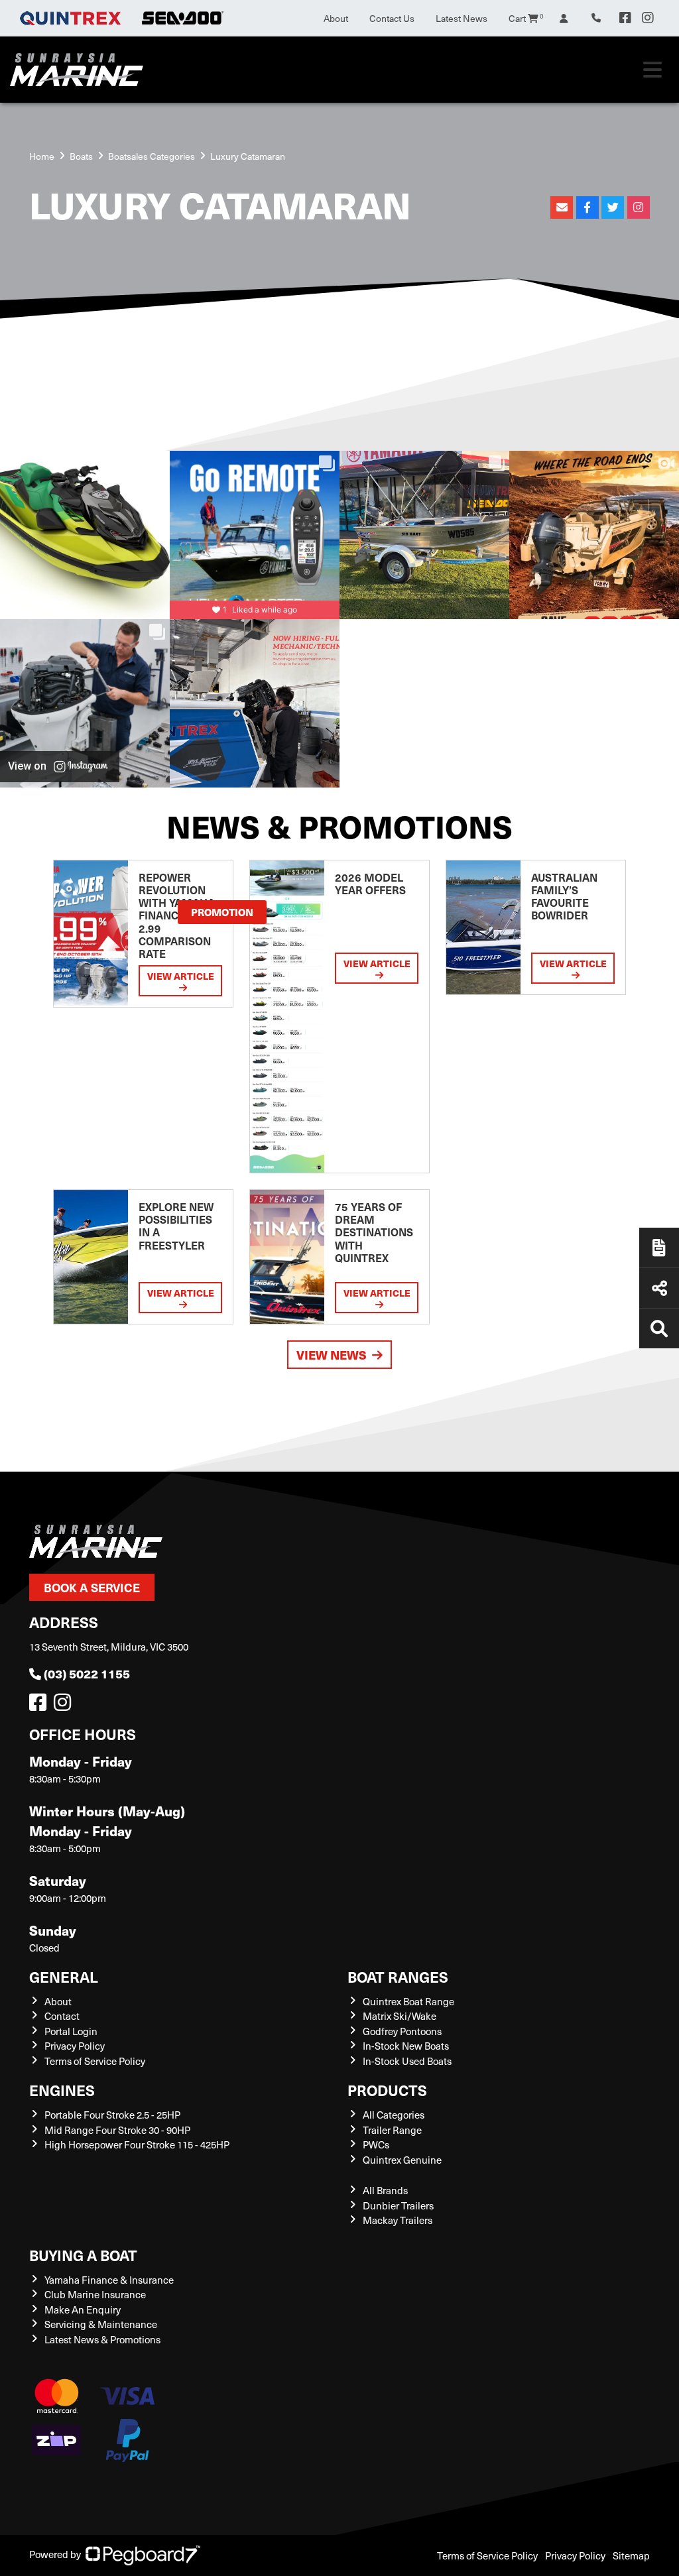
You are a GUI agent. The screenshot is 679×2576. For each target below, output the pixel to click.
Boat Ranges (398, 1976)
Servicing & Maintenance (101, 2324)
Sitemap (631, 2555)
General (64, 1976)
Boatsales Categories (152, 156)
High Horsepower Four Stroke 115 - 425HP (137, 2144)
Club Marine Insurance (95, 2294)
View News (332, 1355)
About (336, 18)
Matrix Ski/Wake (400, 2016)
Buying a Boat (83, 2255)
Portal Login (71, 2031)
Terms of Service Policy (95, 2061)
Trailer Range (392, 2130)
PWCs (376, 2144)
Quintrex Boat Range (408, 2001)
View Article (181, 976)
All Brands (385, 2190)
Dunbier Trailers (398, 2205)
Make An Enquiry (83, 2310)
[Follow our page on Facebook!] (625, 18)
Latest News (462, 18)
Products (387, 2090)
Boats (81, 156)
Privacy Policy (75, 2046)
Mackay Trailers (398, 2220)
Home (42, 156)
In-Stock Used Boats (407, 2061)
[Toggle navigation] (652, 70)
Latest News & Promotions (102, 2339)
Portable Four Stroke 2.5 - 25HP (112, 2115)
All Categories (394, 2115)
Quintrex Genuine (402, 2160)
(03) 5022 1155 (87, 1673)
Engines (62, 2090)
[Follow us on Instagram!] (65, 1706)
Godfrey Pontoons (402, 2031)
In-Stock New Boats (406, 2046)
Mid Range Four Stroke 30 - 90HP (117, 2130)
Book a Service (92, 1587)
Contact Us (392, 18)
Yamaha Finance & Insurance (109, 2280)
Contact (62, 2016)
